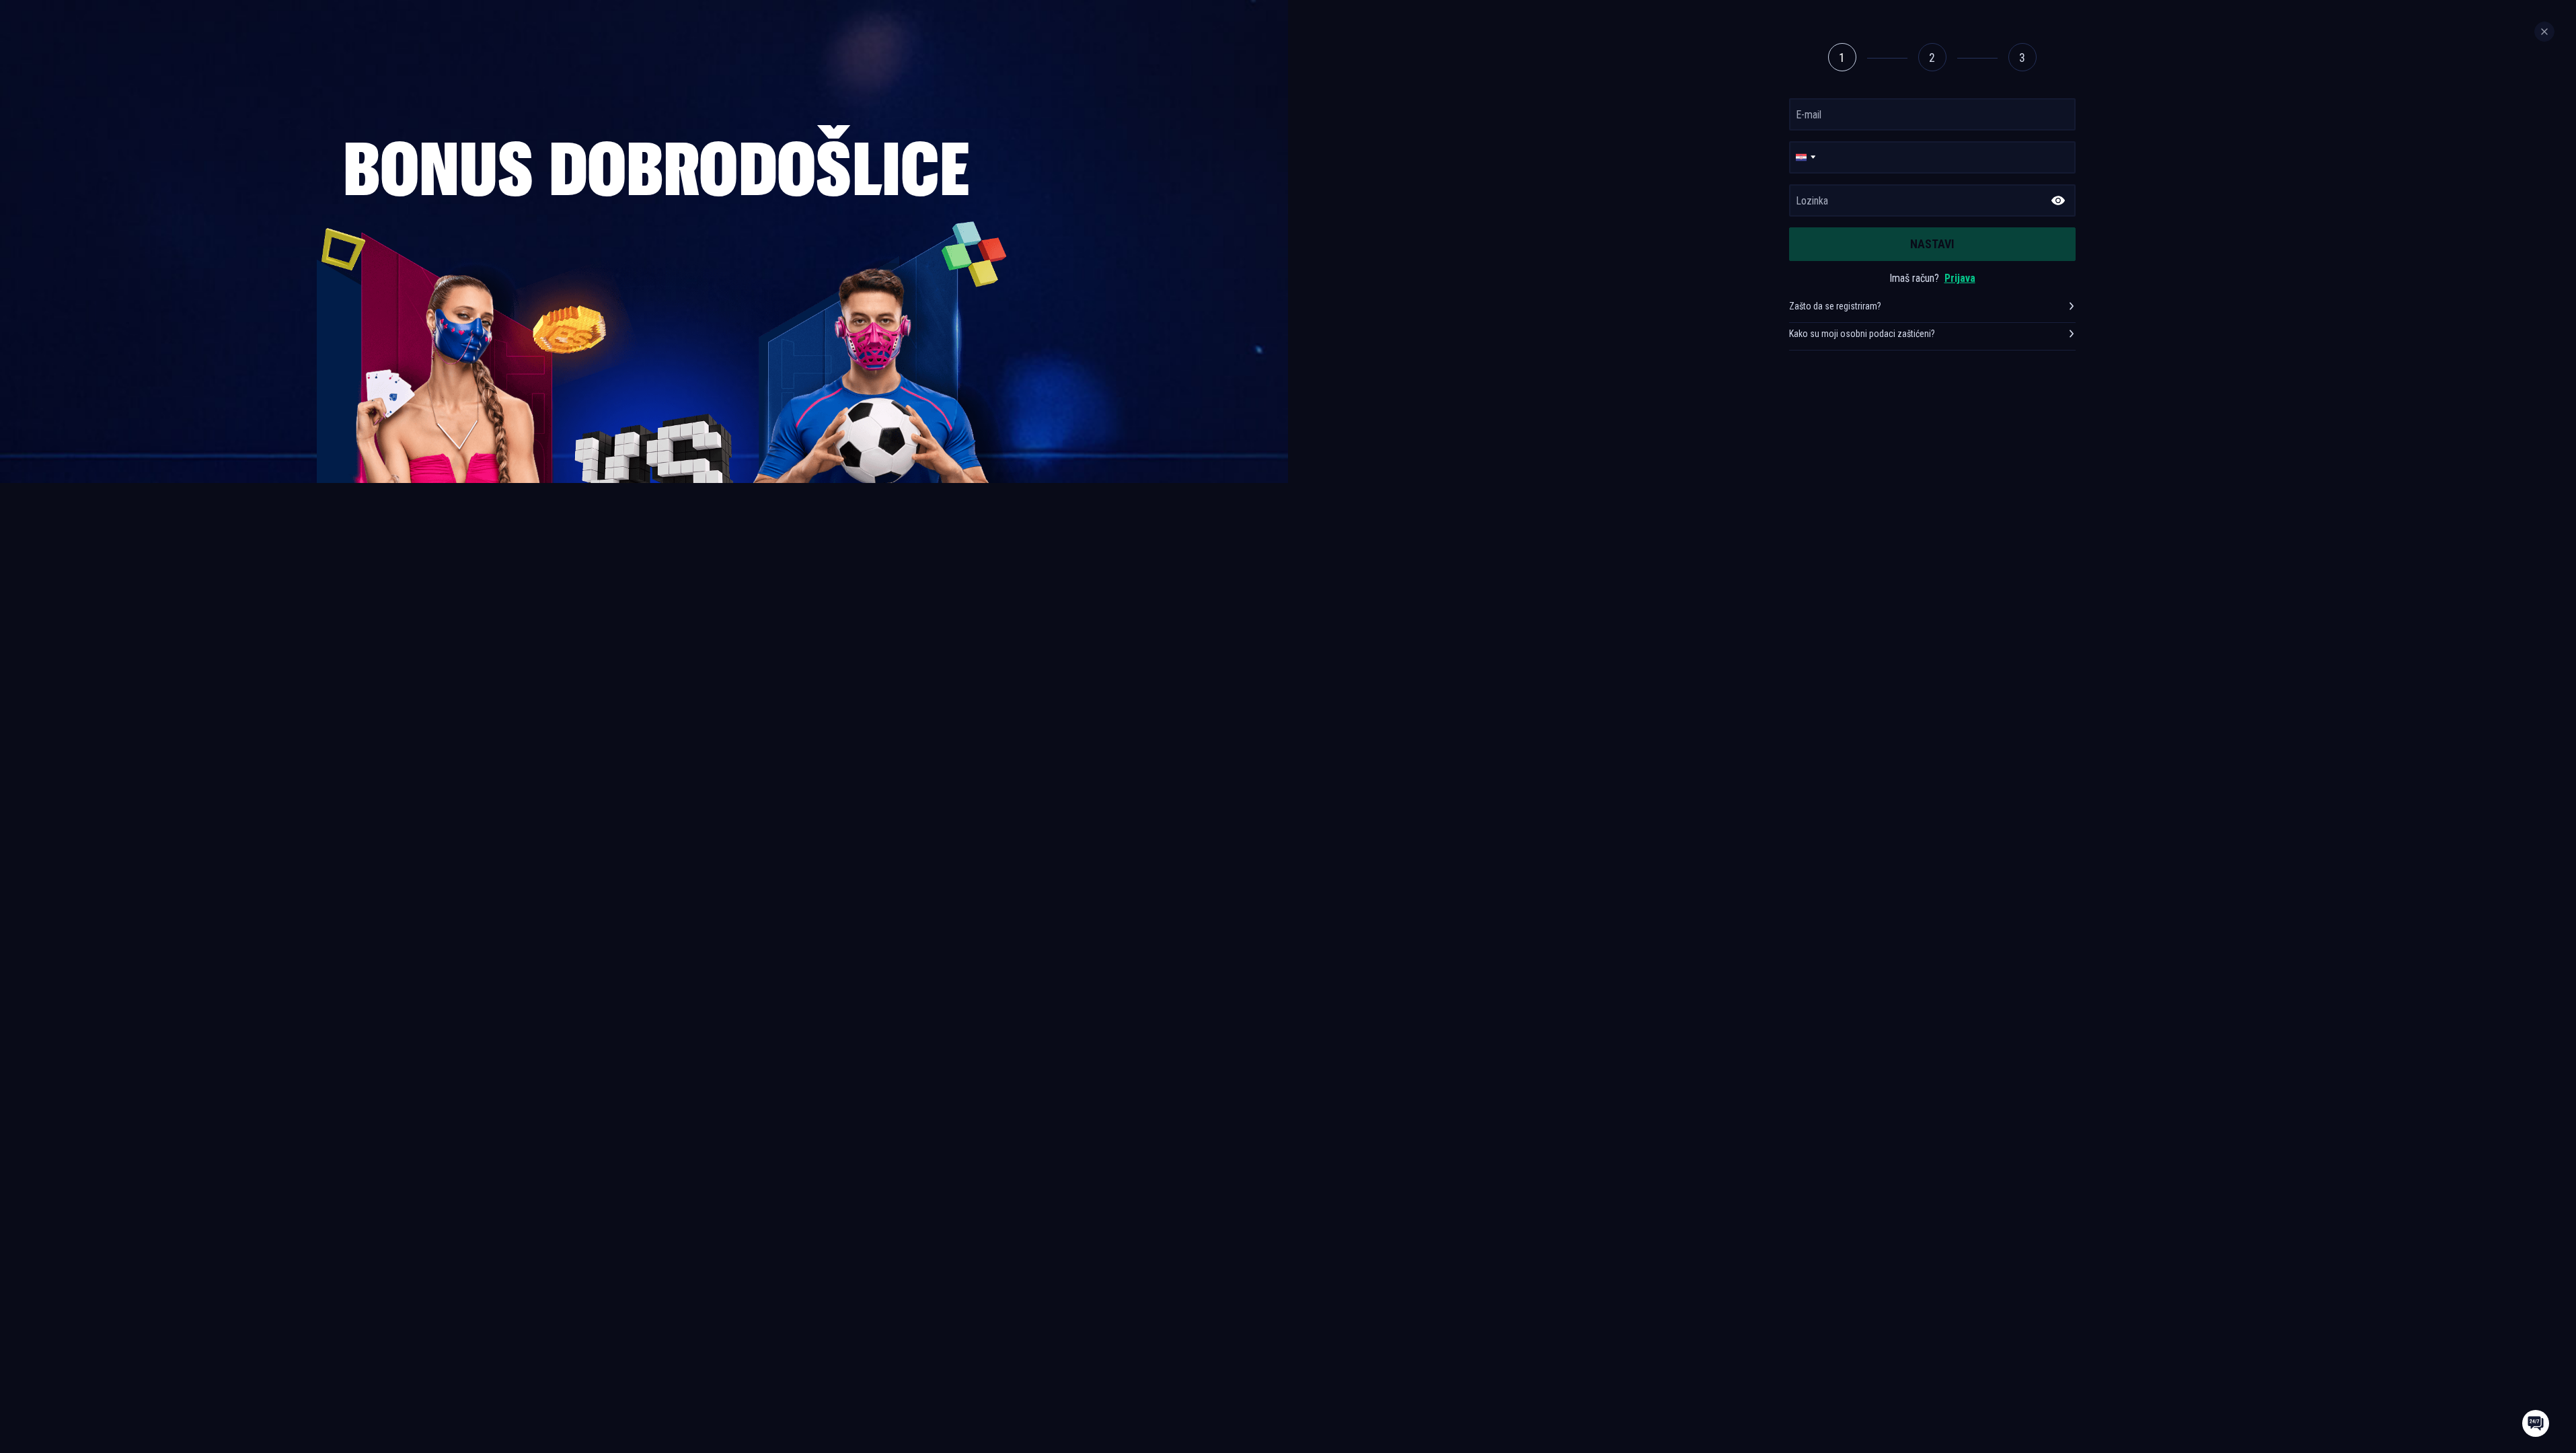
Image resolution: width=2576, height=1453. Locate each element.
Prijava (1960, 278)
